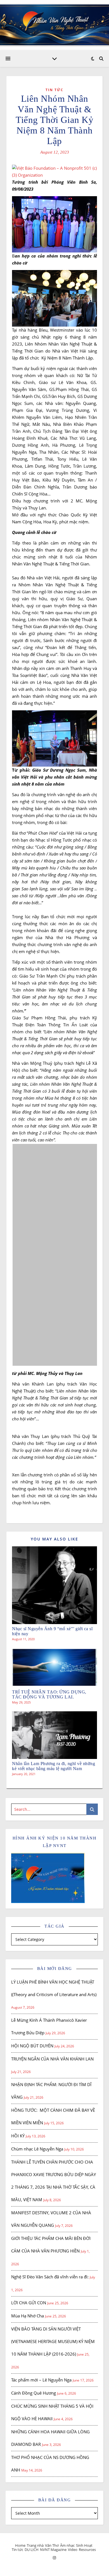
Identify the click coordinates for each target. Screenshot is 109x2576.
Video (73, 2550)
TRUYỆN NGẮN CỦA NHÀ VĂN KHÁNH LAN (52, 2059)
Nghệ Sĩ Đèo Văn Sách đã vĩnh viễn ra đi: (50, 2277)
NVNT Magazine (53, 2550)
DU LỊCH (32, 2550)
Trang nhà (35, 2545)
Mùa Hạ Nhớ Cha (28, 2316)
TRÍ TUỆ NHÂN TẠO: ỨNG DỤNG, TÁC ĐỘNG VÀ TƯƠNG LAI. (49, 1694)
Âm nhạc (67, 2545)
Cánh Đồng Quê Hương (34, 2393)
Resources (87, 2550)
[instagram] (54, 2558)
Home (20, 2545)
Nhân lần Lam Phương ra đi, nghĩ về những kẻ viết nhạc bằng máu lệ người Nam (54, 1766)
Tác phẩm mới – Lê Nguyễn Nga (41, 2380)
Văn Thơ (52, 2545)
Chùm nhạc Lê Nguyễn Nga (37, 2149)
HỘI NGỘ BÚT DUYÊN (32, 2046)
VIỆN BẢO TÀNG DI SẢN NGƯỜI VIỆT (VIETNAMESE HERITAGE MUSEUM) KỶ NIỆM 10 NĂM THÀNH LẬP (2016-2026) (53, 2341)
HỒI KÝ (18, 2136)
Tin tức (54, 90)
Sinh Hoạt (84, 2545)
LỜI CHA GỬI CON (29, 2303)
